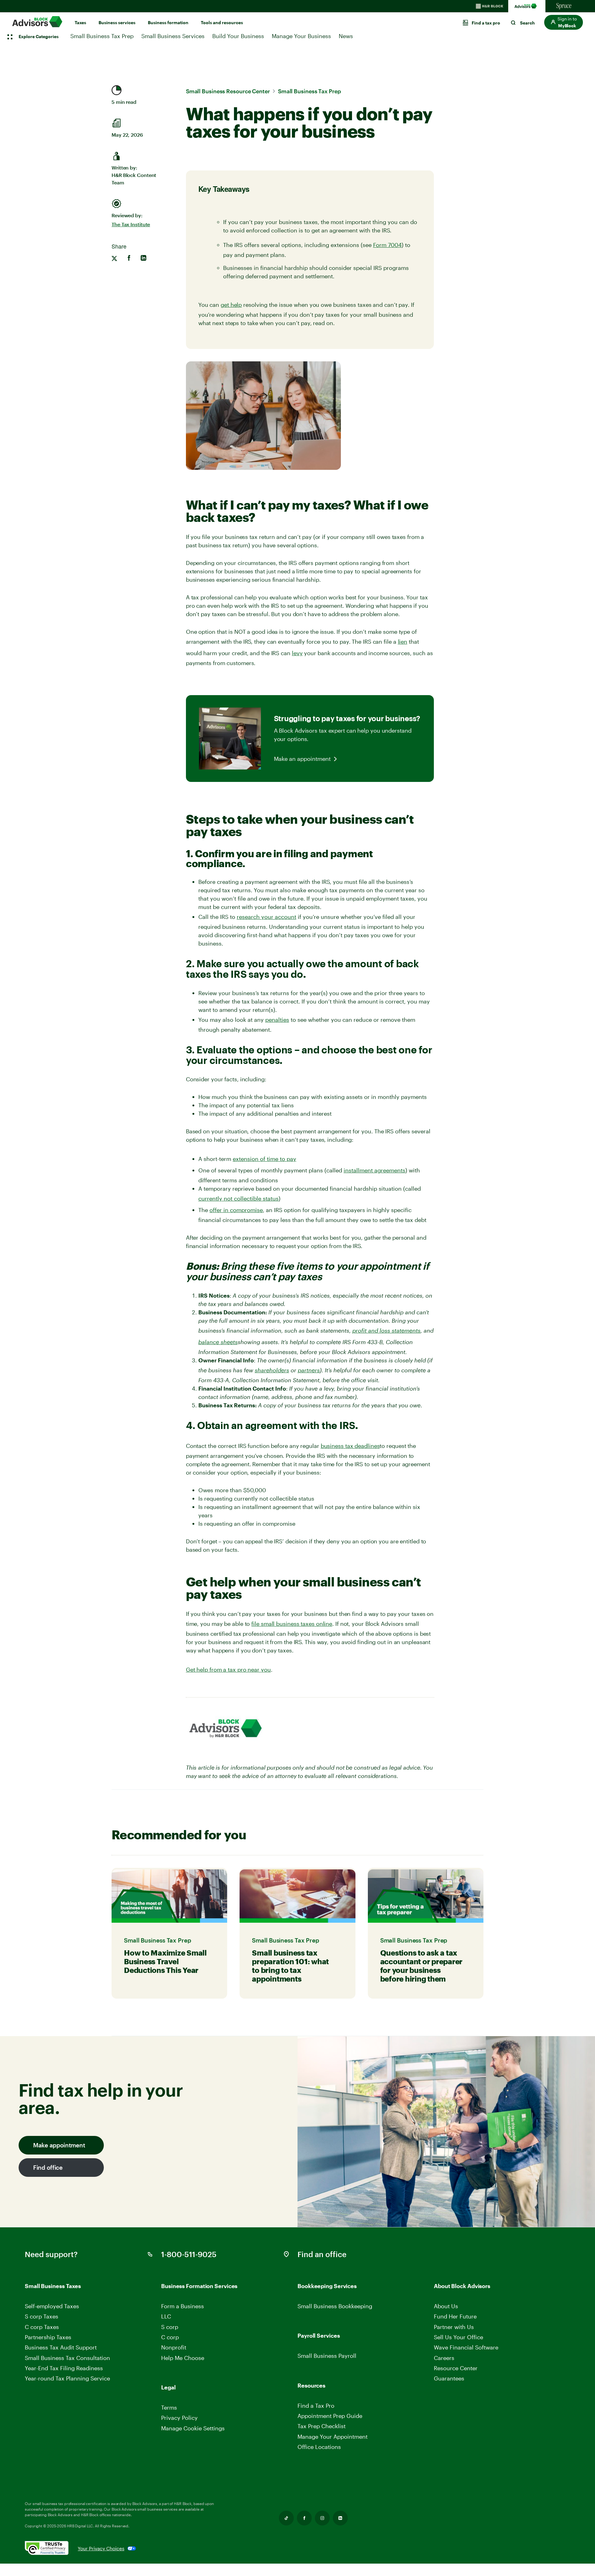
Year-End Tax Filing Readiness (64, 2368)
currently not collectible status (238, 1198)
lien (403, 642)
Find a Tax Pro (316, 2406)
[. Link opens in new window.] (51, 2548)
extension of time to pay (264, 1159)
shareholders (272, 1370)
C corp (170, 2337)
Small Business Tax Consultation (67, 2358)
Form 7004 (387, 245)
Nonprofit (174, 2347)
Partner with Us (454, 2327)
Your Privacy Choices (101, 2548)
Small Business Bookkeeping (335, 2306)
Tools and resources (222, 22)
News (346, 36)
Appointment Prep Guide (330, 2416)
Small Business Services (173, 36)
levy (297, 653)
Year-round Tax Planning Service (67, 2378)
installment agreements (375, 1170)
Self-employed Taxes (52, 2306)
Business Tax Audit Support (61, 2347)
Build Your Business (238, 36)
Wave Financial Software (466, 2347)
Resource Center (456, 2368)
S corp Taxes (42, 2316)
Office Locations (319, 2447)
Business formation (168, 22)
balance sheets (218, 1342)
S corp (170, 2327)
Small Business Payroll (327, 2356)
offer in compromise (236, 1210)
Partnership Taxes (48, 2337)
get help (231, 305)
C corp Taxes (42, 2327)
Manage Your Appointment (333, 2437)
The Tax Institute (131, 224)
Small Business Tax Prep (102, 36)
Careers (445, 2358)
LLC (166, 2316)
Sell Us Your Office (458, 2337)
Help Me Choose (183, 2358)
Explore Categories (39, 36)
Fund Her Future (455, 2316)
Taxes (80, 22)
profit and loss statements (386, 1330)
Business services (117, 22)
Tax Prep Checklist (322, 2426)
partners (309, 1370)
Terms (169, 2407)
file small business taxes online (292, 1624)
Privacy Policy (179, 2418)
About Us (446, 2306)
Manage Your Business (301, 36)
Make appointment (59, 2145)
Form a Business (183, 2306)
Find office (48, 2167)
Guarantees (449, 2378)
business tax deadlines (350, 1446)
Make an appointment (302, 759)
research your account (267, 917)
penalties (277, 1020)
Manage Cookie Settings (193, 2428)
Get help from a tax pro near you (228, 1670)
